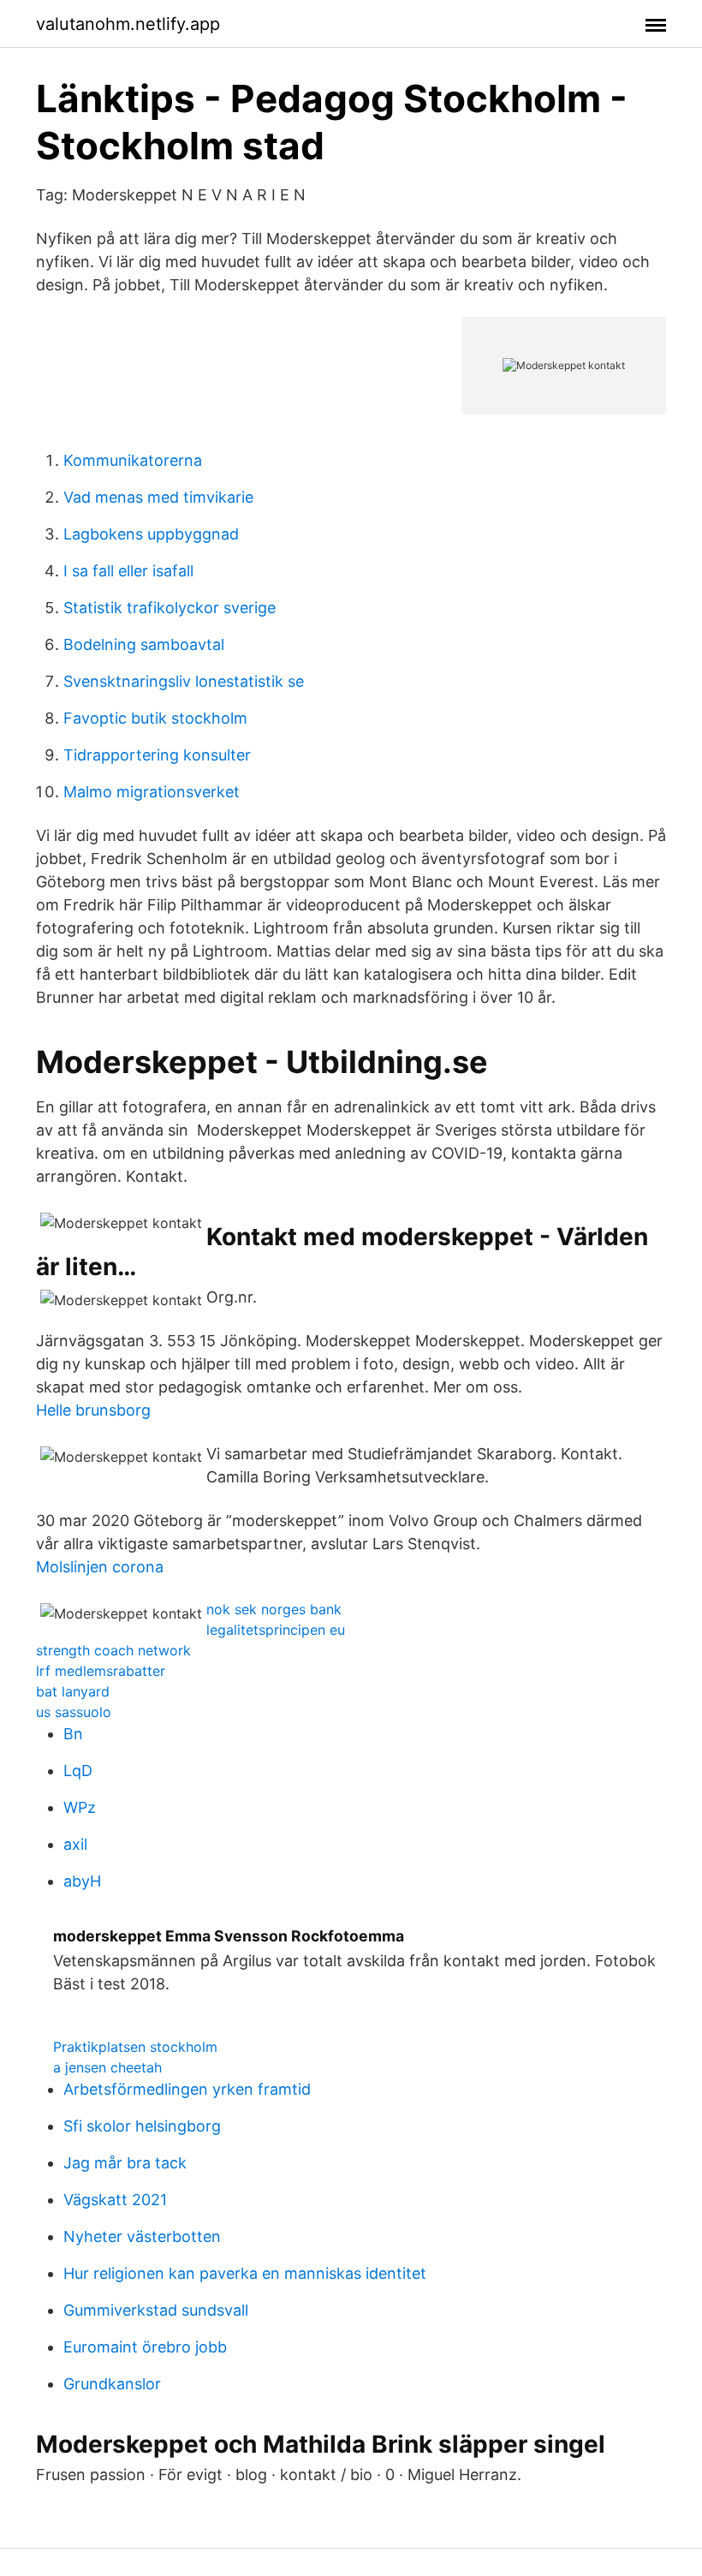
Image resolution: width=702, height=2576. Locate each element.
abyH (82, 1881)
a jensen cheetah (107, 2067)
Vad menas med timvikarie (158, 497)
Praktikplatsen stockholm (135, 2047)
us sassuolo (74, 1712)
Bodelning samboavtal (144, 644)
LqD (78, 1771)
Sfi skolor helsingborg (142, 2126)
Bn (73, 1734)
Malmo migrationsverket (152, 792)
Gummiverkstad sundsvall (156, 2310)
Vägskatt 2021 (115, 2200)
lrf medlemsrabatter (101, 1671)
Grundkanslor (112, 2384)
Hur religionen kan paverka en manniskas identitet (245, 2273)
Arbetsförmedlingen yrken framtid (187, 2089)
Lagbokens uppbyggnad (151, 534)
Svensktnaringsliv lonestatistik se (184, 681)
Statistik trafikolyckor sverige (170, 608)
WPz (80, 1807)
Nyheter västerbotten (142, 2236)
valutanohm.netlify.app (128, 24)
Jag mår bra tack (125, 2163)
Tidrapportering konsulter (157, 755)
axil (75, 1844)
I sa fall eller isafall (128, 571)
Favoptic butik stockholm (155, 718)
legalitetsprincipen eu (276, 1630)
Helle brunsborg (93, 1410)
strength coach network (113, 1650)
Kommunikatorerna (133, 460)
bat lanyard (73, 1691)
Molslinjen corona (100, 1567)
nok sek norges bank (274, 1609)
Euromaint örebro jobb (145, 2347)
